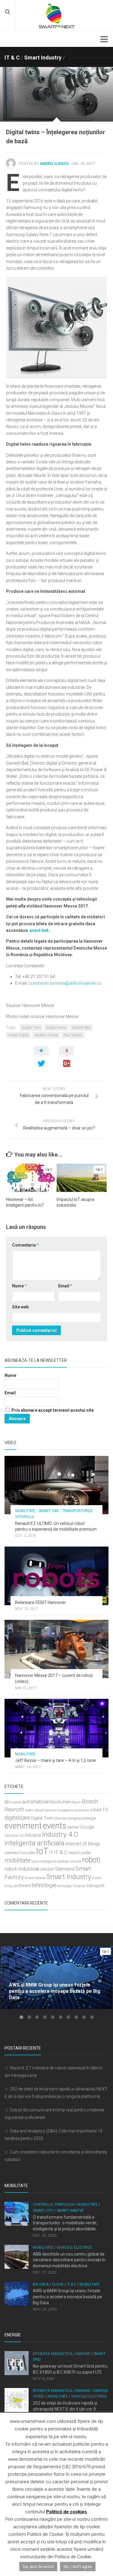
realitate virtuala (69, 1861)
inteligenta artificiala (35, 1843)
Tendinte (79, 1886)
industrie (33, 1835)
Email (65, 1286)
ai (7, 1801)
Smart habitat (35, 1878)
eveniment (23, 1826)
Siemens (65, 1869)
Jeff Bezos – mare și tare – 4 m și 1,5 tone (55, 1760)
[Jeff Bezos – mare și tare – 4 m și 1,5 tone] (56, 1728)
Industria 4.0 (14, 1836)
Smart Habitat (70, 2211)
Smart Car (49, 1511)
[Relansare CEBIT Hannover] (56, 1576)
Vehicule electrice (74, 2247)
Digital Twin (31, 1028)
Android (15, 1802)
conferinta (82, 1810)
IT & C (12, 58)
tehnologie (44, 1885)
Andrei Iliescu (54, 164)
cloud (39, 1810)
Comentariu (25, 1245)
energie (90, 1818)
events (55, 1826)
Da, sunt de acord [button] (38, 2567)
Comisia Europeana (59, 1810)
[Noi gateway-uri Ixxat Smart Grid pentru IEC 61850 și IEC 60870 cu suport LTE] (17, 2363)
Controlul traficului (53, 2205)
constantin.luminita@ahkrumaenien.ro (65, 983)
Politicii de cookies (66, 2512)
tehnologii (64, 1886)
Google (87, 1827)
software (22, 1886)
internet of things (83, 1844)
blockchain (61, 1802)
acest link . (40, 930)
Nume (19, 1286)
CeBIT (29, 1810)
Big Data (41, 2284)
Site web (20, 1307)
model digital (18, 1035)
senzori (47, 1869)
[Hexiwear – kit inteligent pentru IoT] (31, 1178)
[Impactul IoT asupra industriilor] (82, 1178)
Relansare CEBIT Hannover (41, 1602)
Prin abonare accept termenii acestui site (52, 1410)
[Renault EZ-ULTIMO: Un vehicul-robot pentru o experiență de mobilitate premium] (56, 1485)
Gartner (73, 1827)
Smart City (43, 2211)
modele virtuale (46, 1035)
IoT (42, 1851)
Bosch (77, 1802)
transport (95, 1886)
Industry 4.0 (60, 1834)
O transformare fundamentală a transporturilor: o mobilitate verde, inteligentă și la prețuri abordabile (65, 2223)
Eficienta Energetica (68, 1818)
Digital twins (56, 1028)
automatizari (36, 1802)
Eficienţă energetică (53, 2354)
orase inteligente (44, 1861)
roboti (91, 1860)
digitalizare (17, 1818)
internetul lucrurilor (20, 1853)
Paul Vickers (73, 1035)
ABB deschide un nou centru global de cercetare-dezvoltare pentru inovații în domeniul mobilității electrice (69, 2260)
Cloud (58, 2284)
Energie (83, 2354)
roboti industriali (22, 1869)
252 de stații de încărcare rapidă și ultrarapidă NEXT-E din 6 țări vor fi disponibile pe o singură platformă (65, 2409)
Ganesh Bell (81, 1028)
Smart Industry (43, 58)
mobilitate (18, 1860)
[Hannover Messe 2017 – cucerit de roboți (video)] (56, 1649)
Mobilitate (25, 1511)
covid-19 (99, 1810)
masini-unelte (80, 1853)
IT (51, 1853)
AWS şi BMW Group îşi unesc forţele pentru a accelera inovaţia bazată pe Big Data (67, 2297)
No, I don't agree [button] (78, 2567)
